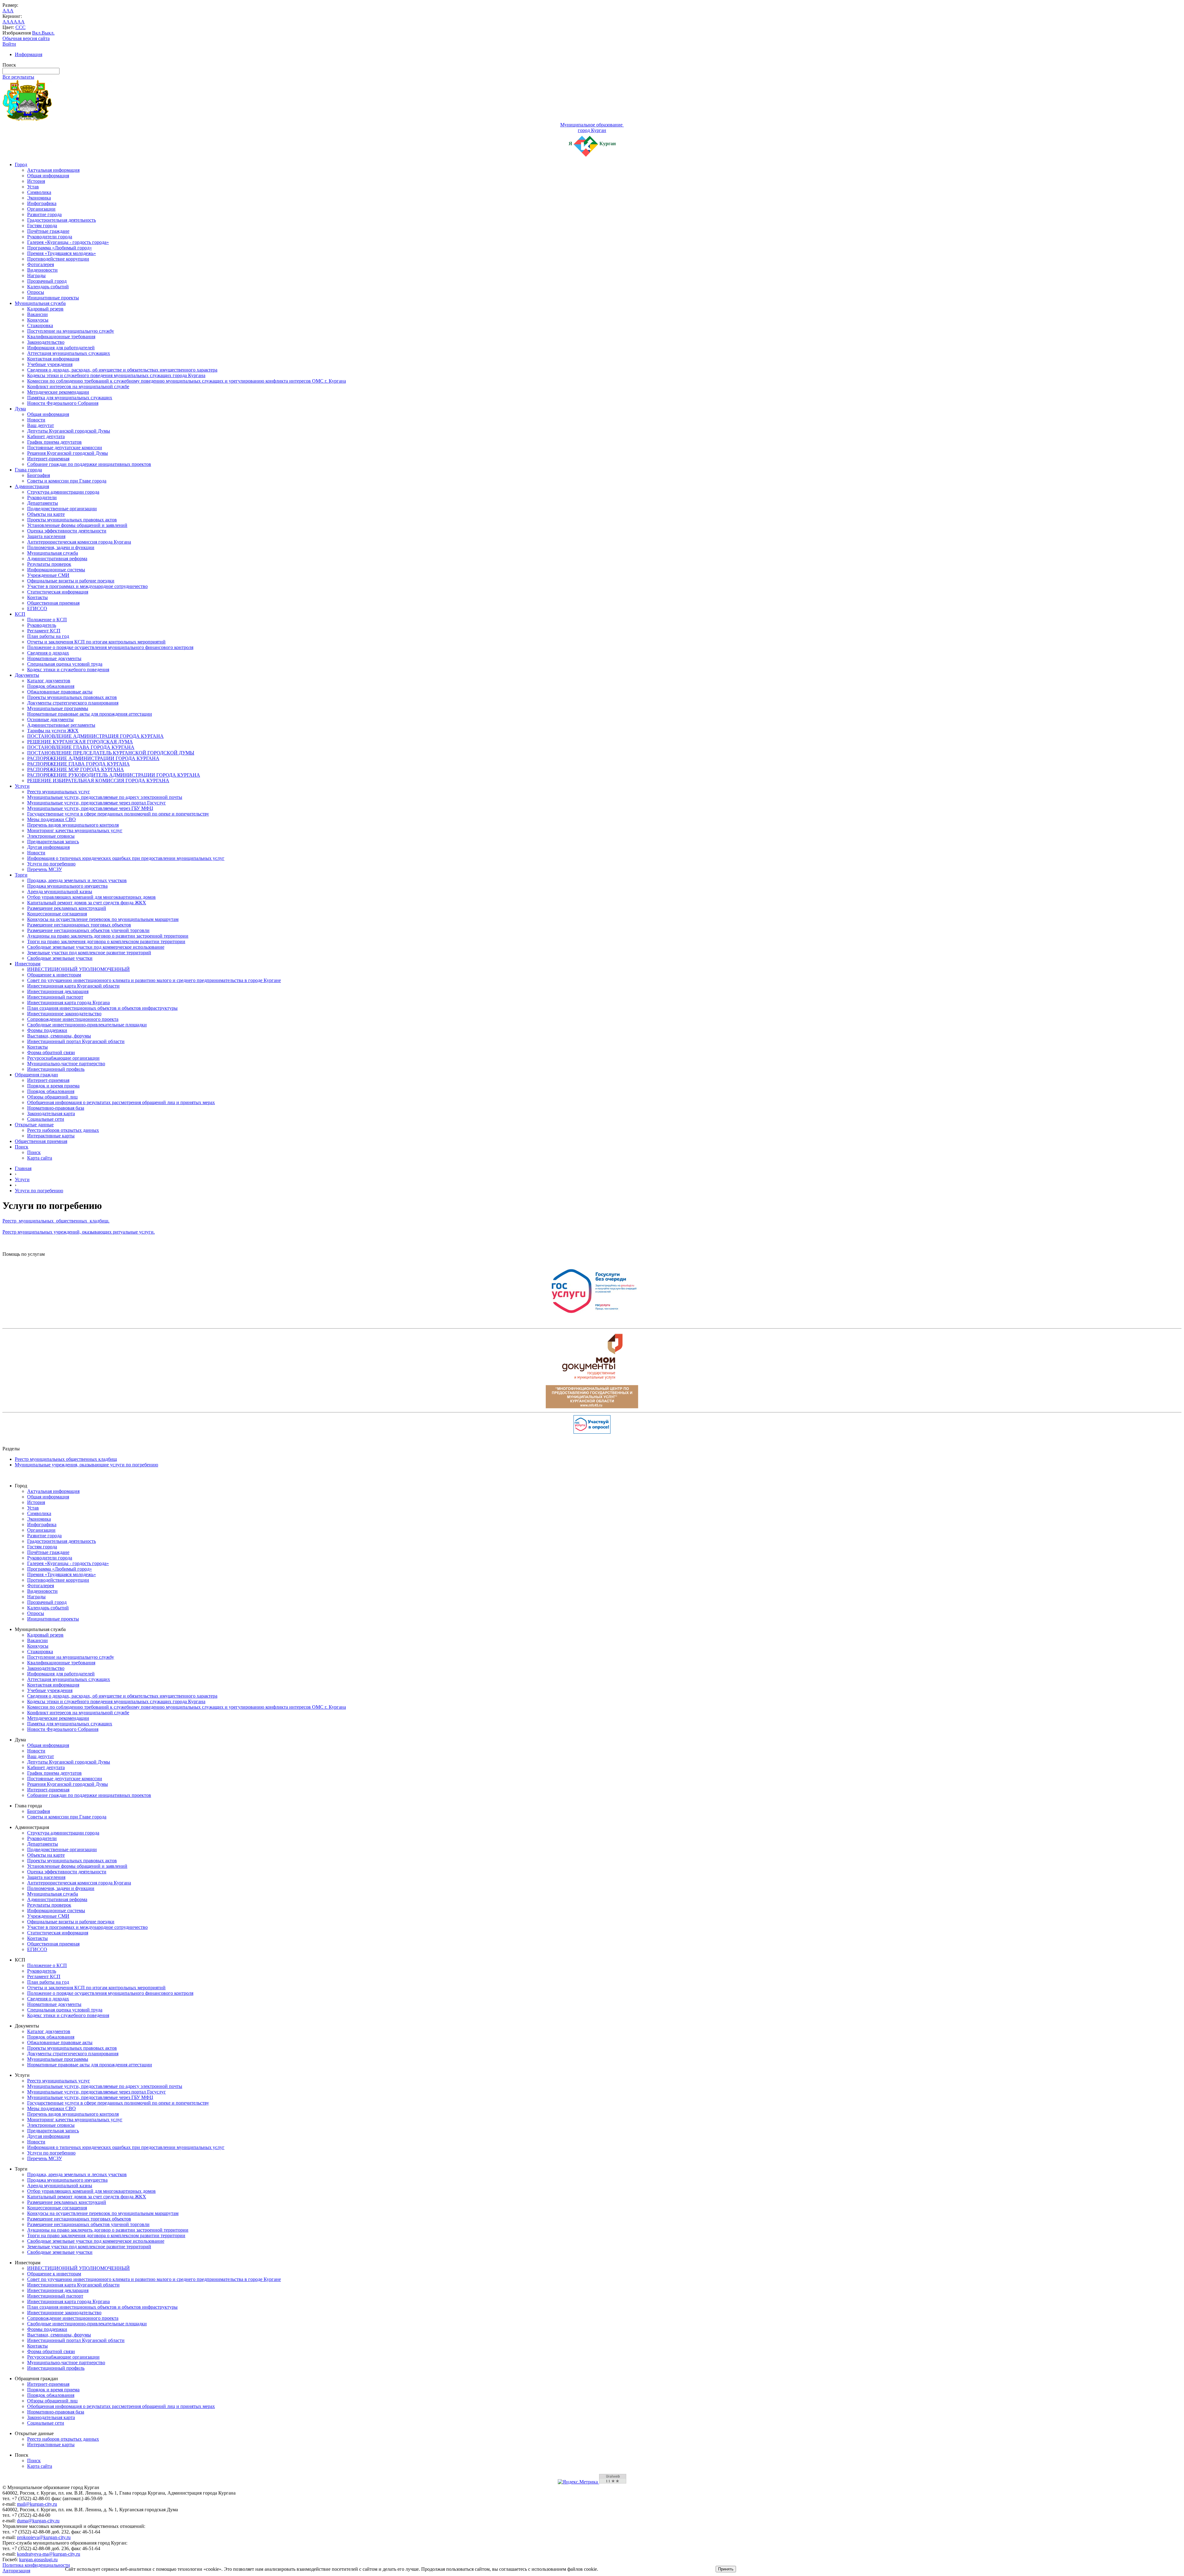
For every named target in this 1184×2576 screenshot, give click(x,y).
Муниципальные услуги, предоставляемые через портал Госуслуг (97, 803)
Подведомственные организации (62, 509)
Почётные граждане (48, 231)
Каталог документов (49, 681)
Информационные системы (56, 570)
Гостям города (42, 226)
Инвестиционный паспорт (55, 997)
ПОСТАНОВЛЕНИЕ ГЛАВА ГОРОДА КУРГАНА (81, 747)
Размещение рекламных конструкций (67, 908)
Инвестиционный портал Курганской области (76, 1041)
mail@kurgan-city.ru (37, 2504)
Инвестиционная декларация (58, 991)
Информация (29, 54)
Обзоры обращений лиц (52, 1097)
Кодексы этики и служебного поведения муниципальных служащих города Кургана (116, 375)
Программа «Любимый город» (60, 248)
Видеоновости (42, 270)
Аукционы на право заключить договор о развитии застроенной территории (108, 936)
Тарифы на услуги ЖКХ (53, 731)
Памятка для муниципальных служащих (70, 398)
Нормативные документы (54, 658)
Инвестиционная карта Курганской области (73, 986)
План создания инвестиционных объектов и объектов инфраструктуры (102, 1008)
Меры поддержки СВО (51, 819)
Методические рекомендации (58, 392)
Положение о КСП (47, 620)
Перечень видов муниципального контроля (73, 825)
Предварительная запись (53, 842)
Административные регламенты (61, 725)
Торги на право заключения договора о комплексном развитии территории (106, 941)
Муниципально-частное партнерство (66, 1064)
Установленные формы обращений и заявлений (77, 525)
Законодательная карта (51, 1113)
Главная (23, 1168)
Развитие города (44, 214)
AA (6, 22)
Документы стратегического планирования (73, 703)
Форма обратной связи (51, 1052)
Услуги (22, 786)
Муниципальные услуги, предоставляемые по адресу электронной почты (105, 797)
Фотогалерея (41, 264)
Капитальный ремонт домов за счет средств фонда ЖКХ (87, 903)
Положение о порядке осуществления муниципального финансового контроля (110, 647)
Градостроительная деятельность (62, 220)
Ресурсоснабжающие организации (63, 1058)
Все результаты (18, 77)
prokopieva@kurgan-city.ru (44, 2537)
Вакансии (37, 314)
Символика (39, 192)
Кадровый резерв (45, 309)
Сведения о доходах (48, 653)
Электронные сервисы (51, 836)
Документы (27, 675)
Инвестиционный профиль (56, 1069)
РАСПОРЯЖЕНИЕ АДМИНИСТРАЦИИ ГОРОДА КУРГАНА (93, 758)
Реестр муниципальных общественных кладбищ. (56, 1221)
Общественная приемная (53, 603)
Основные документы (50, 719)
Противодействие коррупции (58, 259)
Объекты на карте (46, 514)
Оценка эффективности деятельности (67, 531)
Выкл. (48, 33)
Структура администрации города (63, 492)
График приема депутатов (54, 442)
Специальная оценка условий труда (65, 664)
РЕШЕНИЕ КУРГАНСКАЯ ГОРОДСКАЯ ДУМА (80, 742)
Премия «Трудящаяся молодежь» (62, 253)
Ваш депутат (41, 425)
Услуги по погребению (51, 864)
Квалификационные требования (61, 337)
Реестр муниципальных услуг (59, 792)
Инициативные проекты (53, 298)
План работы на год (48, 636)
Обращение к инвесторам (54, 975)
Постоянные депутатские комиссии (65, 448)
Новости (36, 420)
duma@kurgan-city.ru (38, 2521)
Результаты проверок (49, 564)
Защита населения (46, 536)
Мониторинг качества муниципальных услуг (75, 830)
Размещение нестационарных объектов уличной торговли (88, 930)
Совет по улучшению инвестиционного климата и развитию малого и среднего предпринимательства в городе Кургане (154, 980)
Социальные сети (46, 1119)
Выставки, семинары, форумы (59, 1036)
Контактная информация (53, 359)
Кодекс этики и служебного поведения (68, 670)
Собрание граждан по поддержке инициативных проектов (89, 464)
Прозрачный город (47, 281)
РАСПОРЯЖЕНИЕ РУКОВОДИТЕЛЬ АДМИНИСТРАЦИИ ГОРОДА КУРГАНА (114, 775)
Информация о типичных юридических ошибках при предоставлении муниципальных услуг (126, 858)
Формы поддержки (47, 1030)
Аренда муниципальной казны (60, 892)
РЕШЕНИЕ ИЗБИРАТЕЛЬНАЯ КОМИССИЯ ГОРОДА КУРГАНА (98, 781)
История (36, 181)
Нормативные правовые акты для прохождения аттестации (90, 714)
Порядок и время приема (53, 1086)
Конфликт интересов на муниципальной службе (78, 386)
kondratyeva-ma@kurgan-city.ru (49, 2554)
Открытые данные (34, 1125)
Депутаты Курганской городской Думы (69, 431)
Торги (21, 875)
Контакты (37, 597)
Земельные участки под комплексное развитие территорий (89, 953)
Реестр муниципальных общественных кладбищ (66, 1459)
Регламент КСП (44, 631)
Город (21, 164)
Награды (36, 275)
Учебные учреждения (50, 364)
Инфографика (42, 203)
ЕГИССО (37, 608)
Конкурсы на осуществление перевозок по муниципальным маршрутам (103, 919)
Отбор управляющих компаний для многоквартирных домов (91, 897)
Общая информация (48, 176)
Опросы (36, 292)
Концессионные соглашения (57, 914)
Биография (39, 475)
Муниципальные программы (58, 708)
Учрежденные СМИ (48, 575)
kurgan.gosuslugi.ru (38, 2560)
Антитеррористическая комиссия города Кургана (79, 542)
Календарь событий (48, 287)
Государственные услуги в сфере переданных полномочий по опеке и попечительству (118, 814)
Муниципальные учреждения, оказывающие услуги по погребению (86, 1465)
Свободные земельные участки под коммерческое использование (96, 947)
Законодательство (46, 342)
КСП (20, 614)
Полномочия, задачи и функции (61, 547)
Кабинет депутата (46, 436)
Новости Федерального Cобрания (63, 403)
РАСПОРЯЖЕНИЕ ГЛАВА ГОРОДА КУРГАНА (78, 764)
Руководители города (50, 237)
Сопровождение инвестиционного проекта (73, 1019)
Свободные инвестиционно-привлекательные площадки (87, 1025)
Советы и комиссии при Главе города (67, 481)
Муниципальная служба (40, 303)
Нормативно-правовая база (56, 1108)
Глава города (28, 470)
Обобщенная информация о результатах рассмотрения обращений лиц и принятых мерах (121, 1102)
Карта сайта (40, 1158)
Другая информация (48, 847)
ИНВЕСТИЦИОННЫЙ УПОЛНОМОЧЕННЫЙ (78, 969)
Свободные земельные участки (60, 958)
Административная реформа (57, 559)
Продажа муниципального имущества (67, 886)
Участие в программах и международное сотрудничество (87, 586)
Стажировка (40, 325)
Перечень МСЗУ (45, 869)
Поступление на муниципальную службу (71, 331)
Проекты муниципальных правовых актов (72, 520)
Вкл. (37, 33)
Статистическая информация (58, 592)
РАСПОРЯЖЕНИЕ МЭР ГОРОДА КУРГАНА (76, 769)
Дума (20, 409)
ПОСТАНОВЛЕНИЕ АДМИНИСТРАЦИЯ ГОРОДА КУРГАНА (95, 736)
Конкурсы (38, 320)
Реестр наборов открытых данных (63, 1130)
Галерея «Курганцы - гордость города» (68, 242)
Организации (41, 209)
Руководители (42, 497)
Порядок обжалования (51, 686)
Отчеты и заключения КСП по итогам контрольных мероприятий (96, 642)
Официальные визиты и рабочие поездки (71, 581)
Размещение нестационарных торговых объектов (79, 925)
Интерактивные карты (51, 1136)
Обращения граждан (36, 1075)
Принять (726, 2569)
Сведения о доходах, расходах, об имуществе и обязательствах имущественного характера (122, 370)
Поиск (22, 1147)
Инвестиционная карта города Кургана (68, 1002)
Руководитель (42, 625)
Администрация (32, 486)
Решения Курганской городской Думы (68, 453)
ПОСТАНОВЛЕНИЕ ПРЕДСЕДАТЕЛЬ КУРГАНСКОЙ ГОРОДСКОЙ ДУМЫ (111, 753)
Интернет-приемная (48, 459)
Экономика (39, 198)
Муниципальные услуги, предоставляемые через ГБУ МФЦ (90, 808)
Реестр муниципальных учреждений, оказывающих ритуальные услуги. (79, 1232)
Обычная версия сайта (26, 38)
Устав (33, 187)
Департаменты (43, 503)
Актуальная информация (53, 170)
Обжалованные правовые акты (60, 692)
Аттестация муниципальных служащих (69, 353)
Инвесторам (28, 964)
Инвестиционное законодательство (64, 1014)
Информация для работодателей (61, 348)
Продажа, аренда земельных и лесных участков (77, 880)
